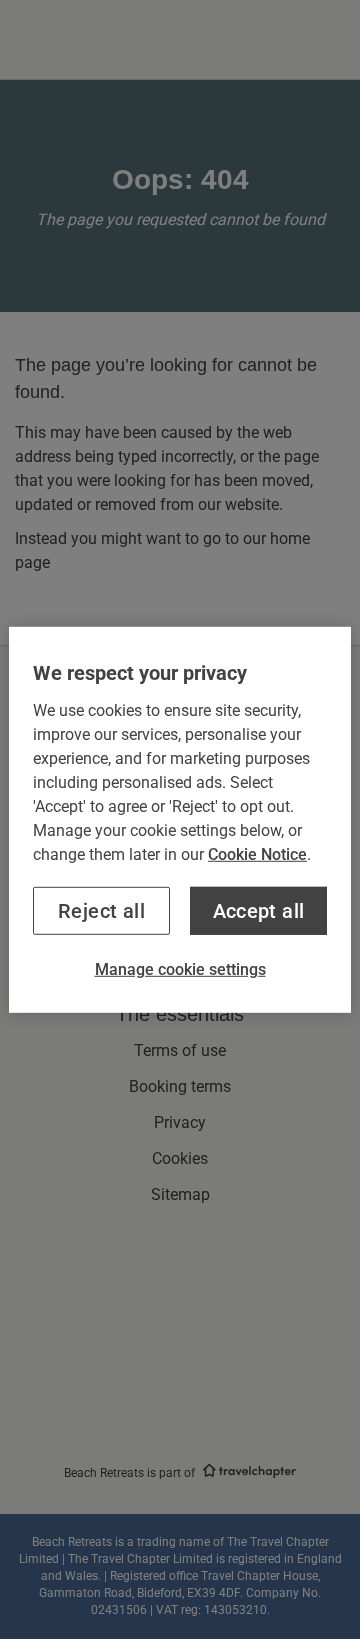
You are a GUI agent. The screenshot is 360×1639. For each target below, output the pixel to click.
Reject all (101, 910)
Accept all (259, 910)
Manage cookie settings (180, 968)
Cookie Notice (257, 853)
